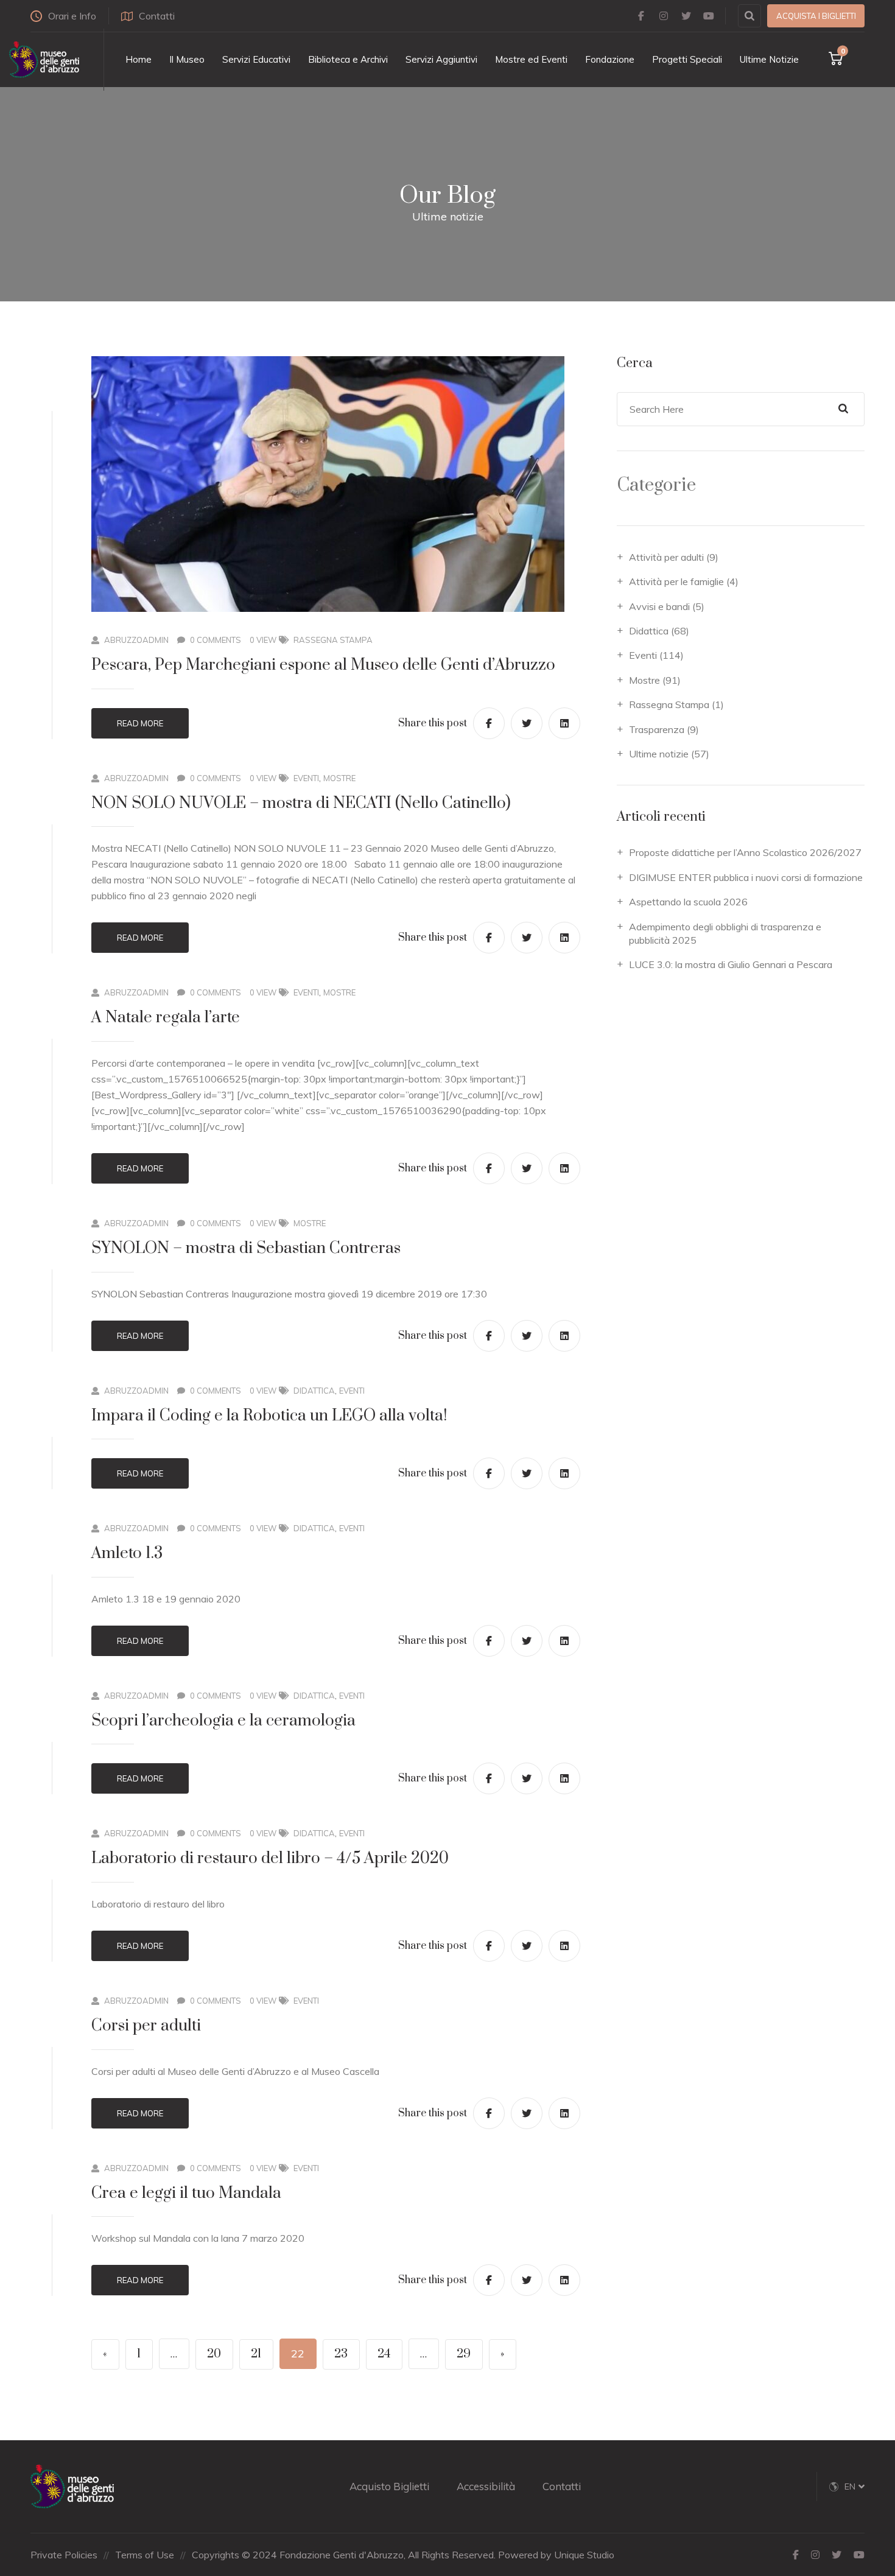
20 (214, 2354)
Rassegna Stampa (333, 640)
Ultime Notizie (769, 59)
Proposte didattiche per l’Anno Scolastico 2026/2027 (745, 852)
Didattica (314, 1391)
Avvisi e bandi (659, 606)
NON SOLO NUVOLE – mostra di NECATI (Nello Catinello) (301, 803)
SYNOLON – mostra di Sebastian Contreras (246, 1248)
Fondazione (610, 59)
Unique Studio (584, 2555)
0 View (263, 640)
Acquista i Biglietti (816, 16)
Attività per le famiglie (676, 581)
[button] (855, 2487)
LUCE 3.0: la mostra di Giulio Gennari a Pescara (731, 964)
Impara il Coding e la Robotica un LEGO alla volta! (269, 1416)
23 (341, 2354)
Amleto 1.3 (127, 1553)
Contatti (157, 16)
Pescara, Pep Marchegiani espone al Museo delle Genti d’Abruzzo (323, 665)
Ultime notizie (659, 754)
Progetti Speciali (687, 59)
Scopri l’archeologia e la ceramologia (223, 1721)
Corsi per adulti (146, 2026)
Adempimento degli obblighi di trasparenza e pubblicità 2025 (725, 933)
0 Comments (216, 640)
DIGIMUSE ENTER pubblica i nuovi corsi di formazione (746, 877)
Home (139, 59)
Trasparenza (657, 729)
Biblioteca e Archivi (348, 59)
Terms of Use (145, 2555)
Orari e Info (72, 16)
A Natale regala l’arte (166, 1018)
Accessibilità (486, 2486)
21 (256, 2354)
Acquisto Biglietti (389, 2486)
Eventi (306, 778)
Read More (140, 723)
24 (384, 2354)
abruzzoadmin (136, 640)
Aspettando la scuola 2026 (688, 902)
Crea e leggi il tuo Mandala (186, 2193)
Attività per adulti (666, 557)
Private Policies (64, 2555)
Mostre (339, 778)
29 (464, 2354)
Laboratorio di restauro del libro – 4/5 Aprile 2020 (270, 1858)
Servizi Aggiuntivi (441, 59)
